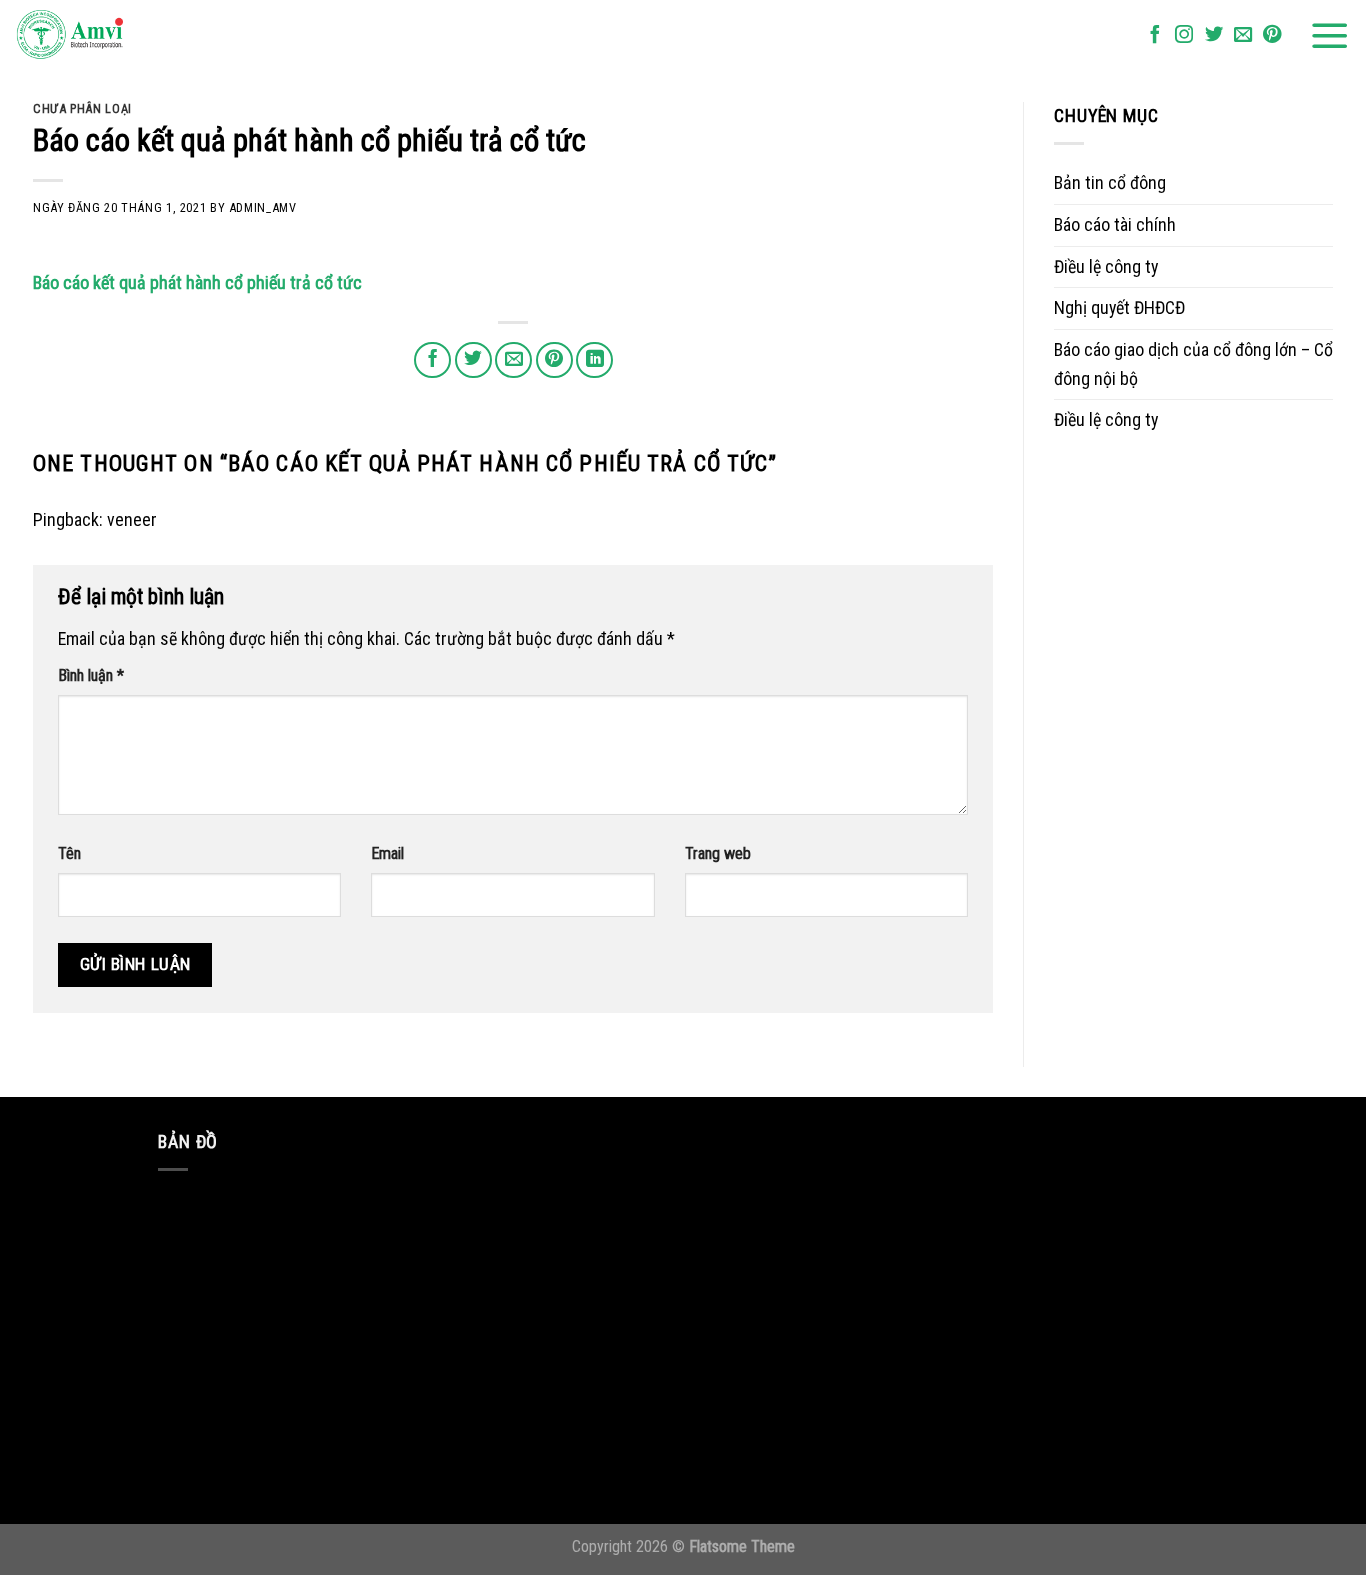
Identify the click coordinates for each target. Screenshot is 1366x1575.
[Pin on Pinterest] (554, 360)
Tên (69, 853)
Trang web (718, 853)
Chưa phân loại (82, 108)
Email (387, 853)
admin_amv (263, 207)
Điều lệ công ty (1106, 266)
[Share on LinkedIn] (594, 360)
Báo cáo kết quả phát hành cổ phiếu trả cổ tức (197, 282)
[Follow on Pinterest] (1272, 35)
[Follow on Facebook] (1155, 35)
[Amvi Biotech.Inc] (115, 36)
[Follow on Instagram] (1184, 35)
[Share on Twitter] (473, 360)
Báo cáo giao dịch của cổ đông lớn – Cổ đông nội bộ (1193, 364)
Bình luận (91, 675)
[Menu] (1330, 36)
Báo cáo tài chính (1115, 224)
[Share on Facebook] (432, 360)
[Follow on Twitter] (1214, 35)
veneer (132, 519)
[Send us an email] (1243, 35)
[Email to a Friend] (513, 360)
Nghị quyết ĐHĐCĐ (1119, 307)
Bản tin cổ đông (1110, 182)
